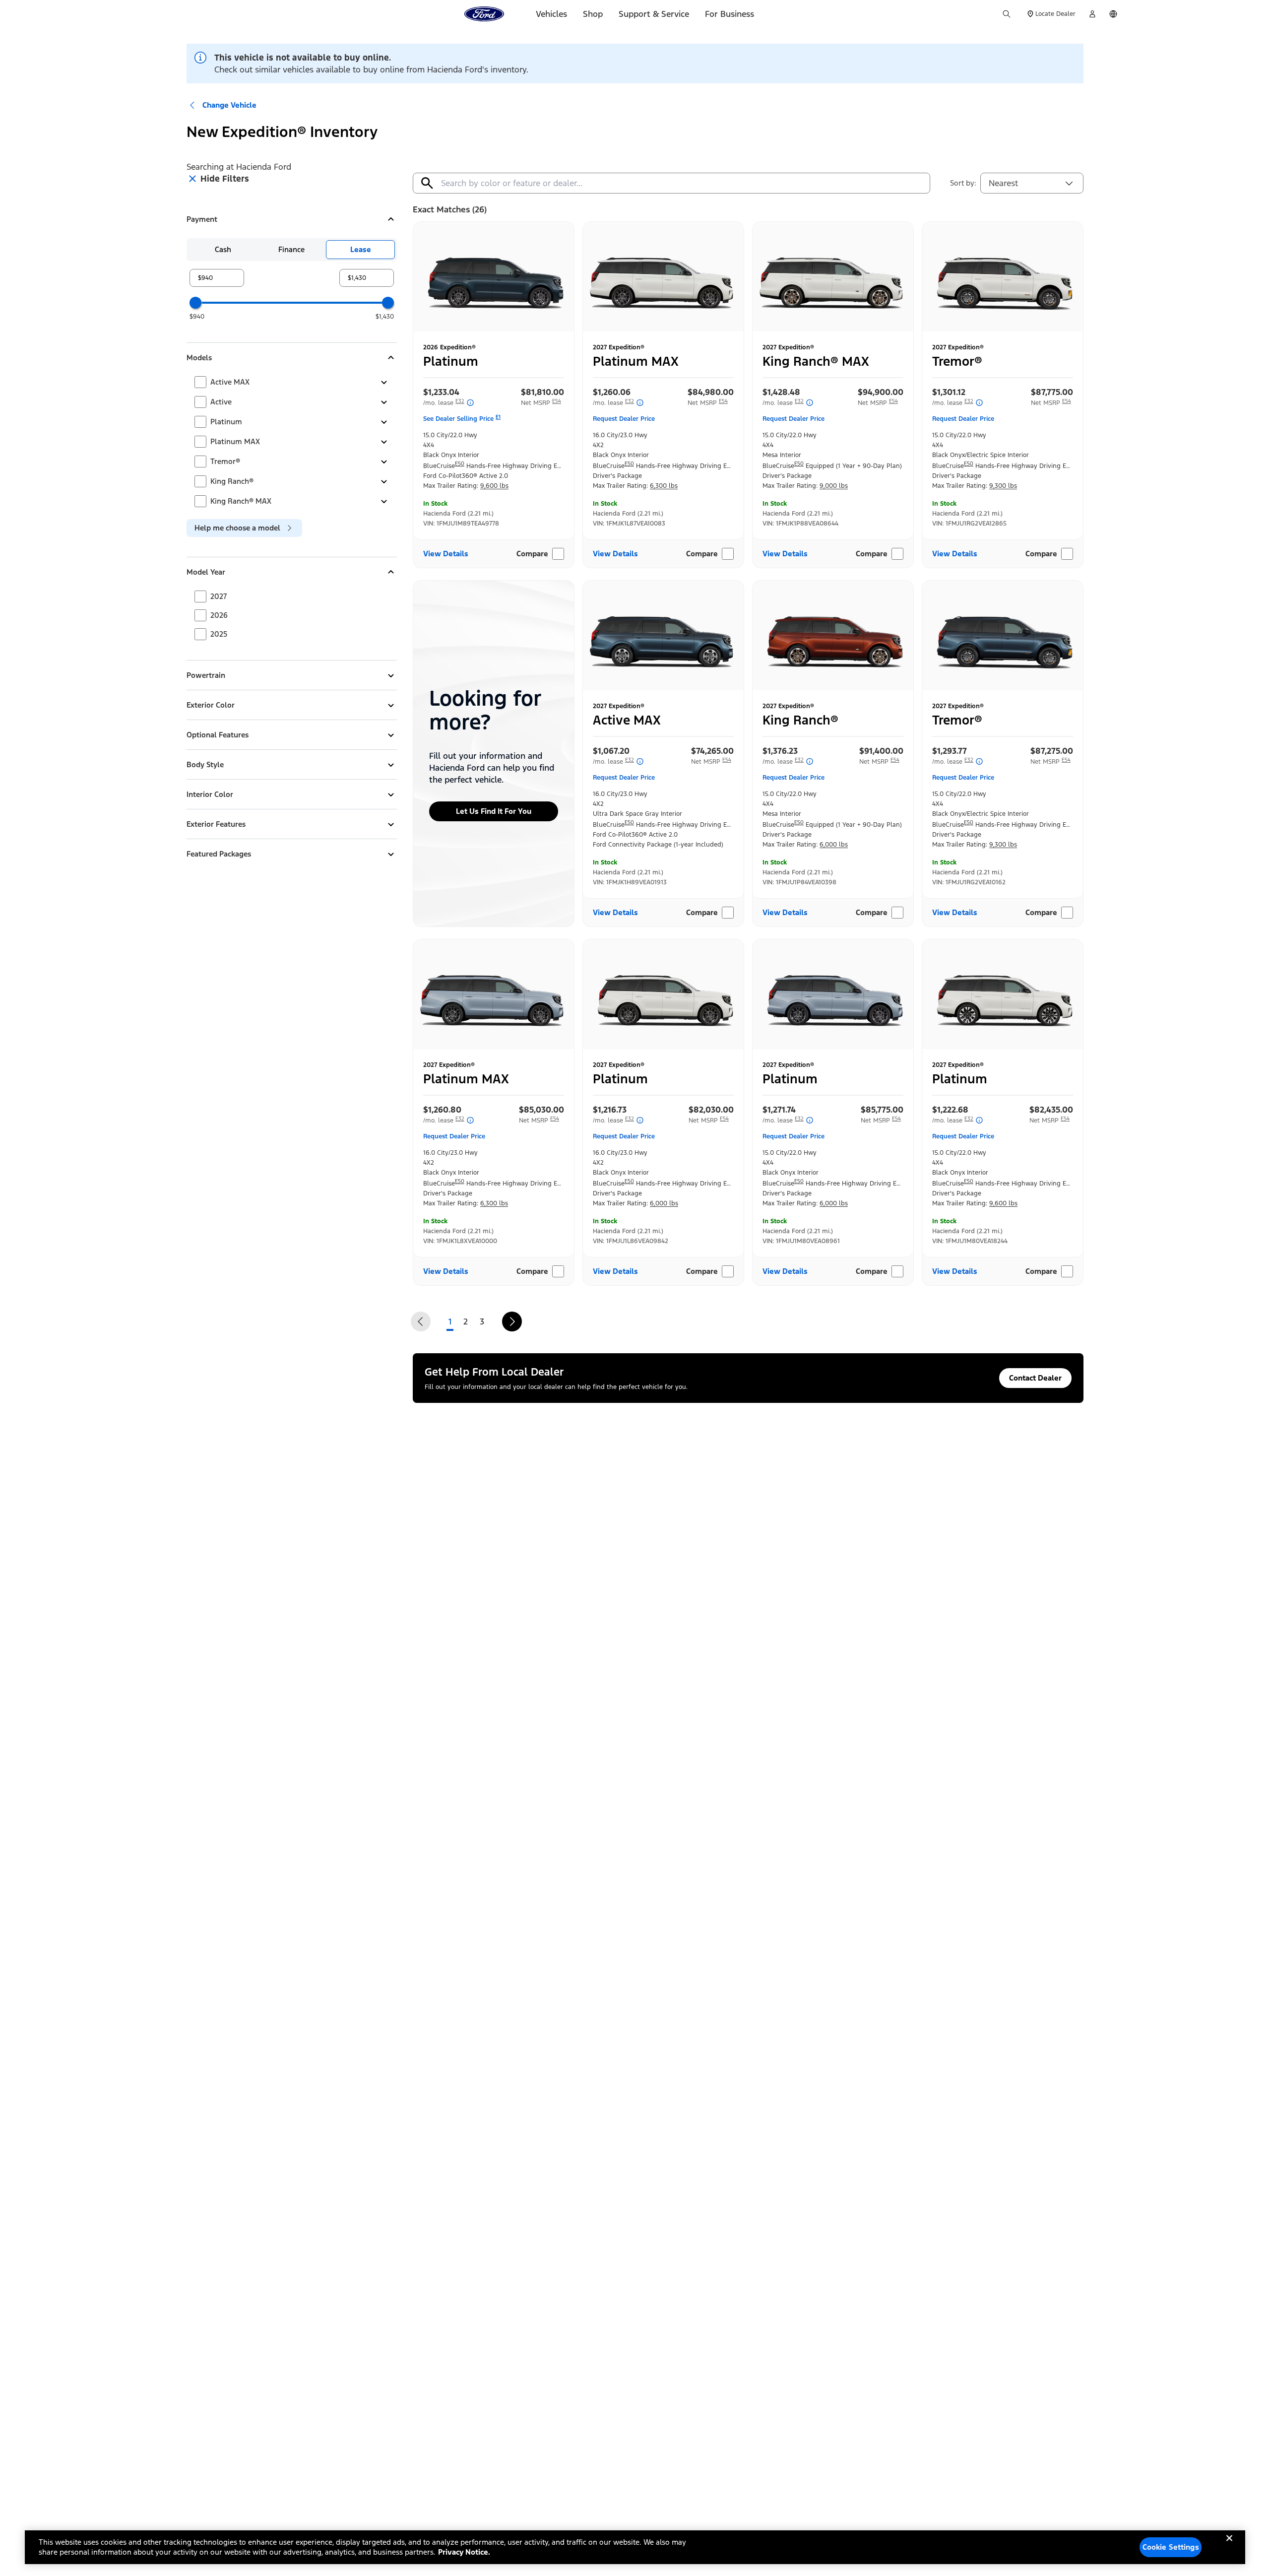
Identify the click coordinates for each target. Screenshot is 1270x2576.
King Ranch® (232, 481)
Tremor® (225, 461)
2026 (219, 615)
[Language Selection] (1113, 14)
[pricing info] (469, 403)
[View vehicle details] (494, 276)
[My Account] (1092, 14)
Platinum (226, 422)
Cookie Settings (1171, 2547)
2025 (219, 634)
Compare (532, 554)
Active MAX (230, 382)
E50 (460, 464)
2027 (219, 596)
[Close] (1229, 2546)
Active (221, 402)
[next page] (512, 1321)
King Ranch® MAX (241, 501)
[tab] (223, 250)
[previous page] (421, 1321)
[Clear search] (427, 183)
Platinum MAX (235, 441)
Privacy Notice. (464, 2552)
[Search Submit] (1007, 14)
